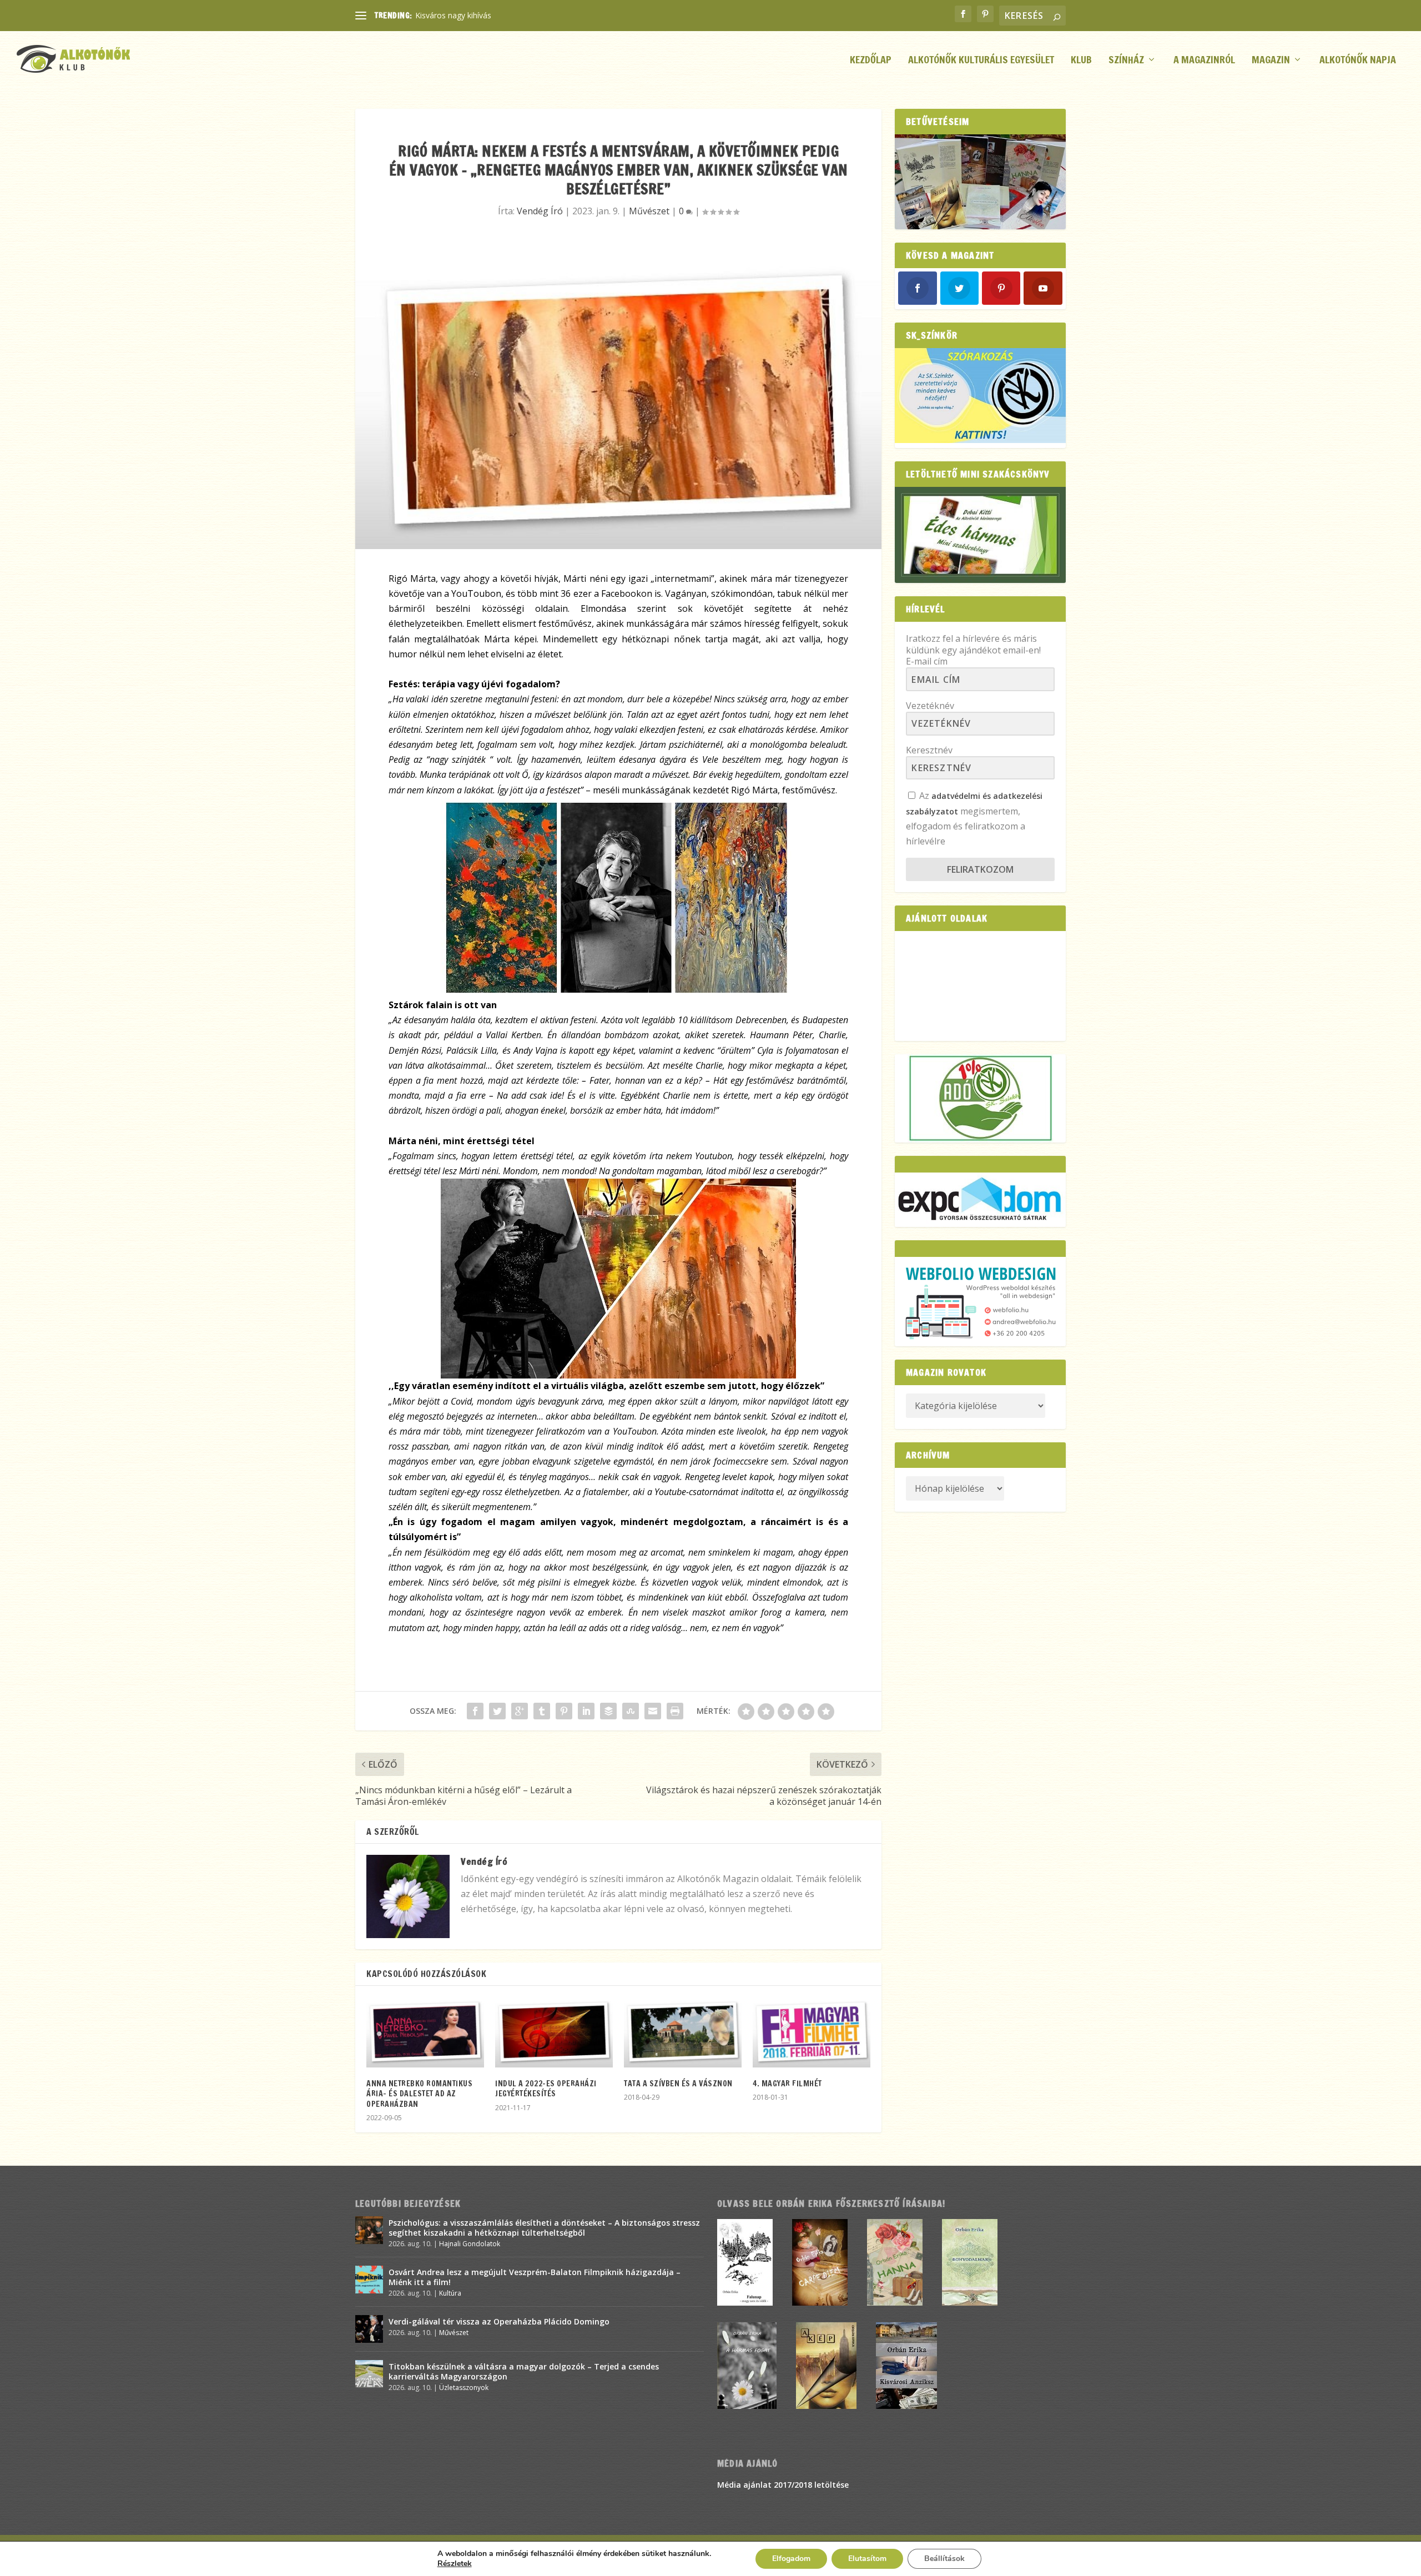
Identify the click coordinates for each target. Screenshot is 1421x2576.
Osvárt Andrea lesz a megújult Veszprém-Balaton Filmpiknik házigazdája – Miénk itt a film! (535, 2277)
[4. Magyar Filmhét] (812, 2032)
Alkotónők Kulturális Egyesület (981, 61)
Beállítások (944, 2559)
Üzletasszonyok (464, 2388)
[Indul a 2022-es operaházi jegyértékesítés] (554, 2032)
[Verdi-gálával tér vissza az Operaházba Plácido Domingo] (369, 2329)
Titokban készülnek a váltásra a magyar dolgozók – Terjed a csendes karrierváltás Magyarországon (524, 2371)
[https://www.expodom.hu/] (980, 1199)
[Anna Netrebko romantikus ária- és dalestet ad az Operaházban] (425, 2032)
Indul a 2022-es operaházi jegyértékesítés (546, 2089)
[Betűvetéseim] (980, 182)
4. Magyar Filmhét (787, 2084)
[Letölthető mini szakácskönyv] (980, 535)
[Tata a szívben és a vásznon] (683, 2032)
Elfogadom (791, 2559)
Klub (1081, 61)
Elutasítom (867, 2559)
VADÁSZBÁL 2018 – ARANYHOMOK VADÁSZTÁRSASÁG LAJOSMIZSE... (542, 15)
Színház (1126, 61)
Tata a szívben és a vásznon (678, 2084)
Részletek (455, 2564)
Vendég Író (540, 211)
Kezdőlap (871, 61)
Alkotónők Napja (1358, 61)
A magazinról (1204, 61)
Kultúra (450, 2293)
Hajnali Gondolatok (470, 2244)
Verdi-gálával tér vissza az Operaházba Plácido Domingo (499, 2321)
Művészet (649, 211)
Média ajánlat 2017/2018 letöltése (783, 2485)
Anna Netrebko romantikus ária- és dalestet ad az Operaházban (419, 2094)
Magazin (1271, 61)
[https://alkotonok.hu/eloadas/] (980, 440)
